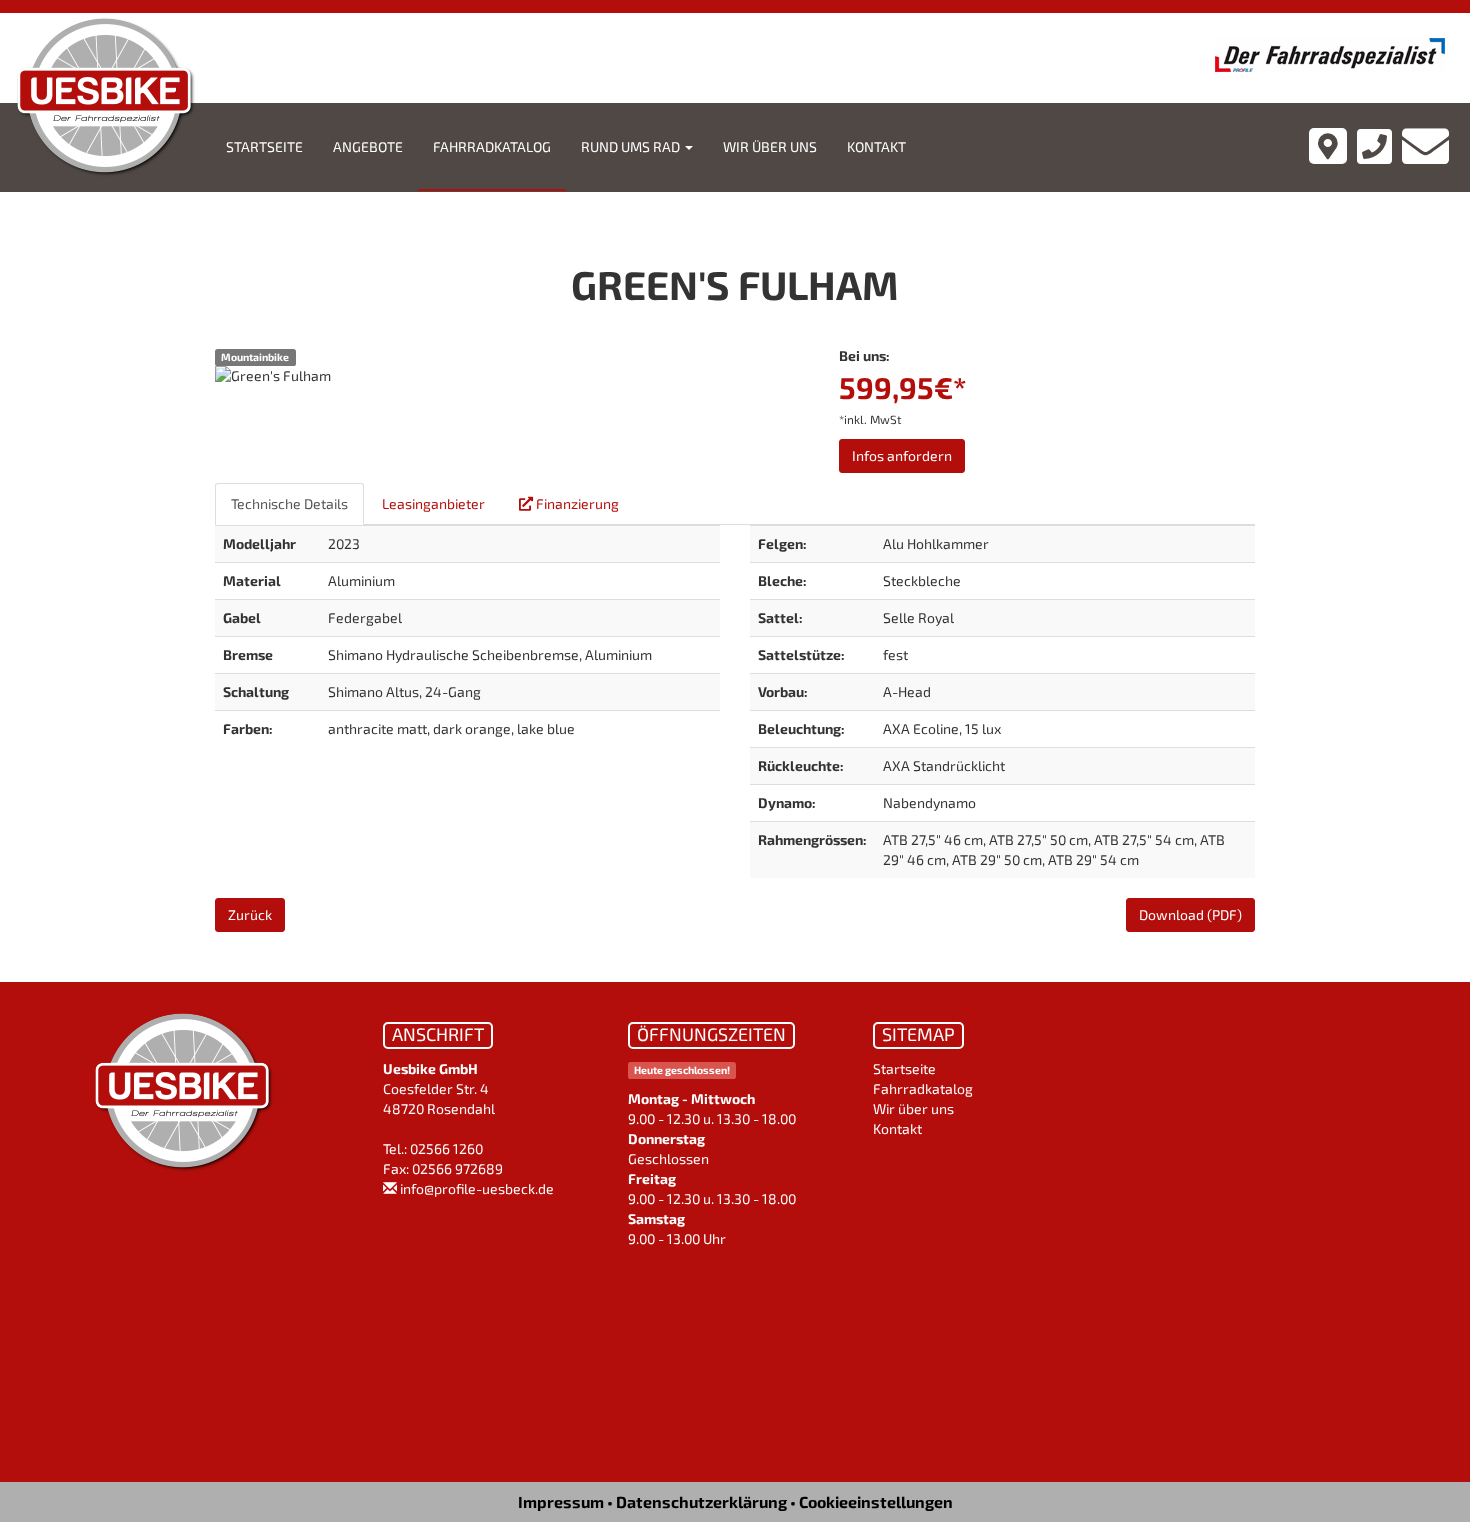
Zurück (250, 914)
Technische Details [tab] (289, 503)
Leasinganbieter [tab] (433, 503)
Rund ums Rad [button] (632, 146)
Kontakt (876, 146)
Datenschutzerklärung (701, 1501)
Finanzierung (576, 503)
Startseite (264, 146)
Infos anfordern (902, 455)
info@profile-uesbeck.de (477, 1188)
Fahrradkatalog (492, 146)
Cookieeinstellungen (876, 1501)
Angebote (368, 146)
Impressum (561, 1501)
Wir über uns (770, 146)
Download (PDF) (1190, 914)
